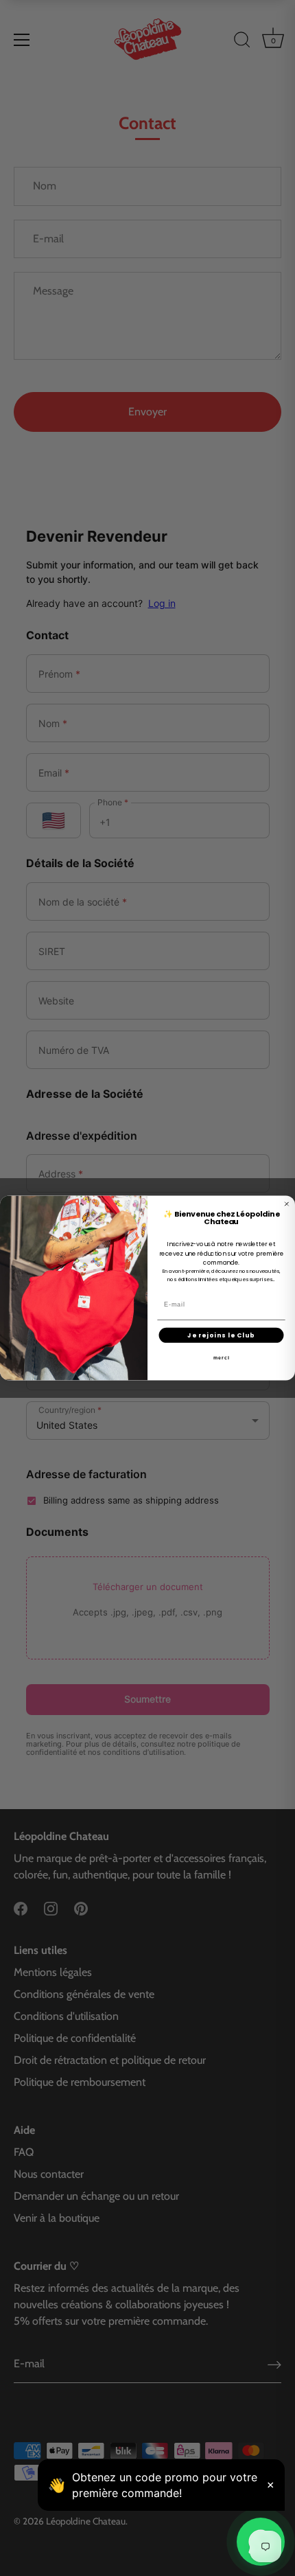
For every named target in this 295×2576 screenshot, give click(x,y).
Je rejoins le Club (221, 1335)
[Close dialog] (286, 1204)
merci (222, 1358)
